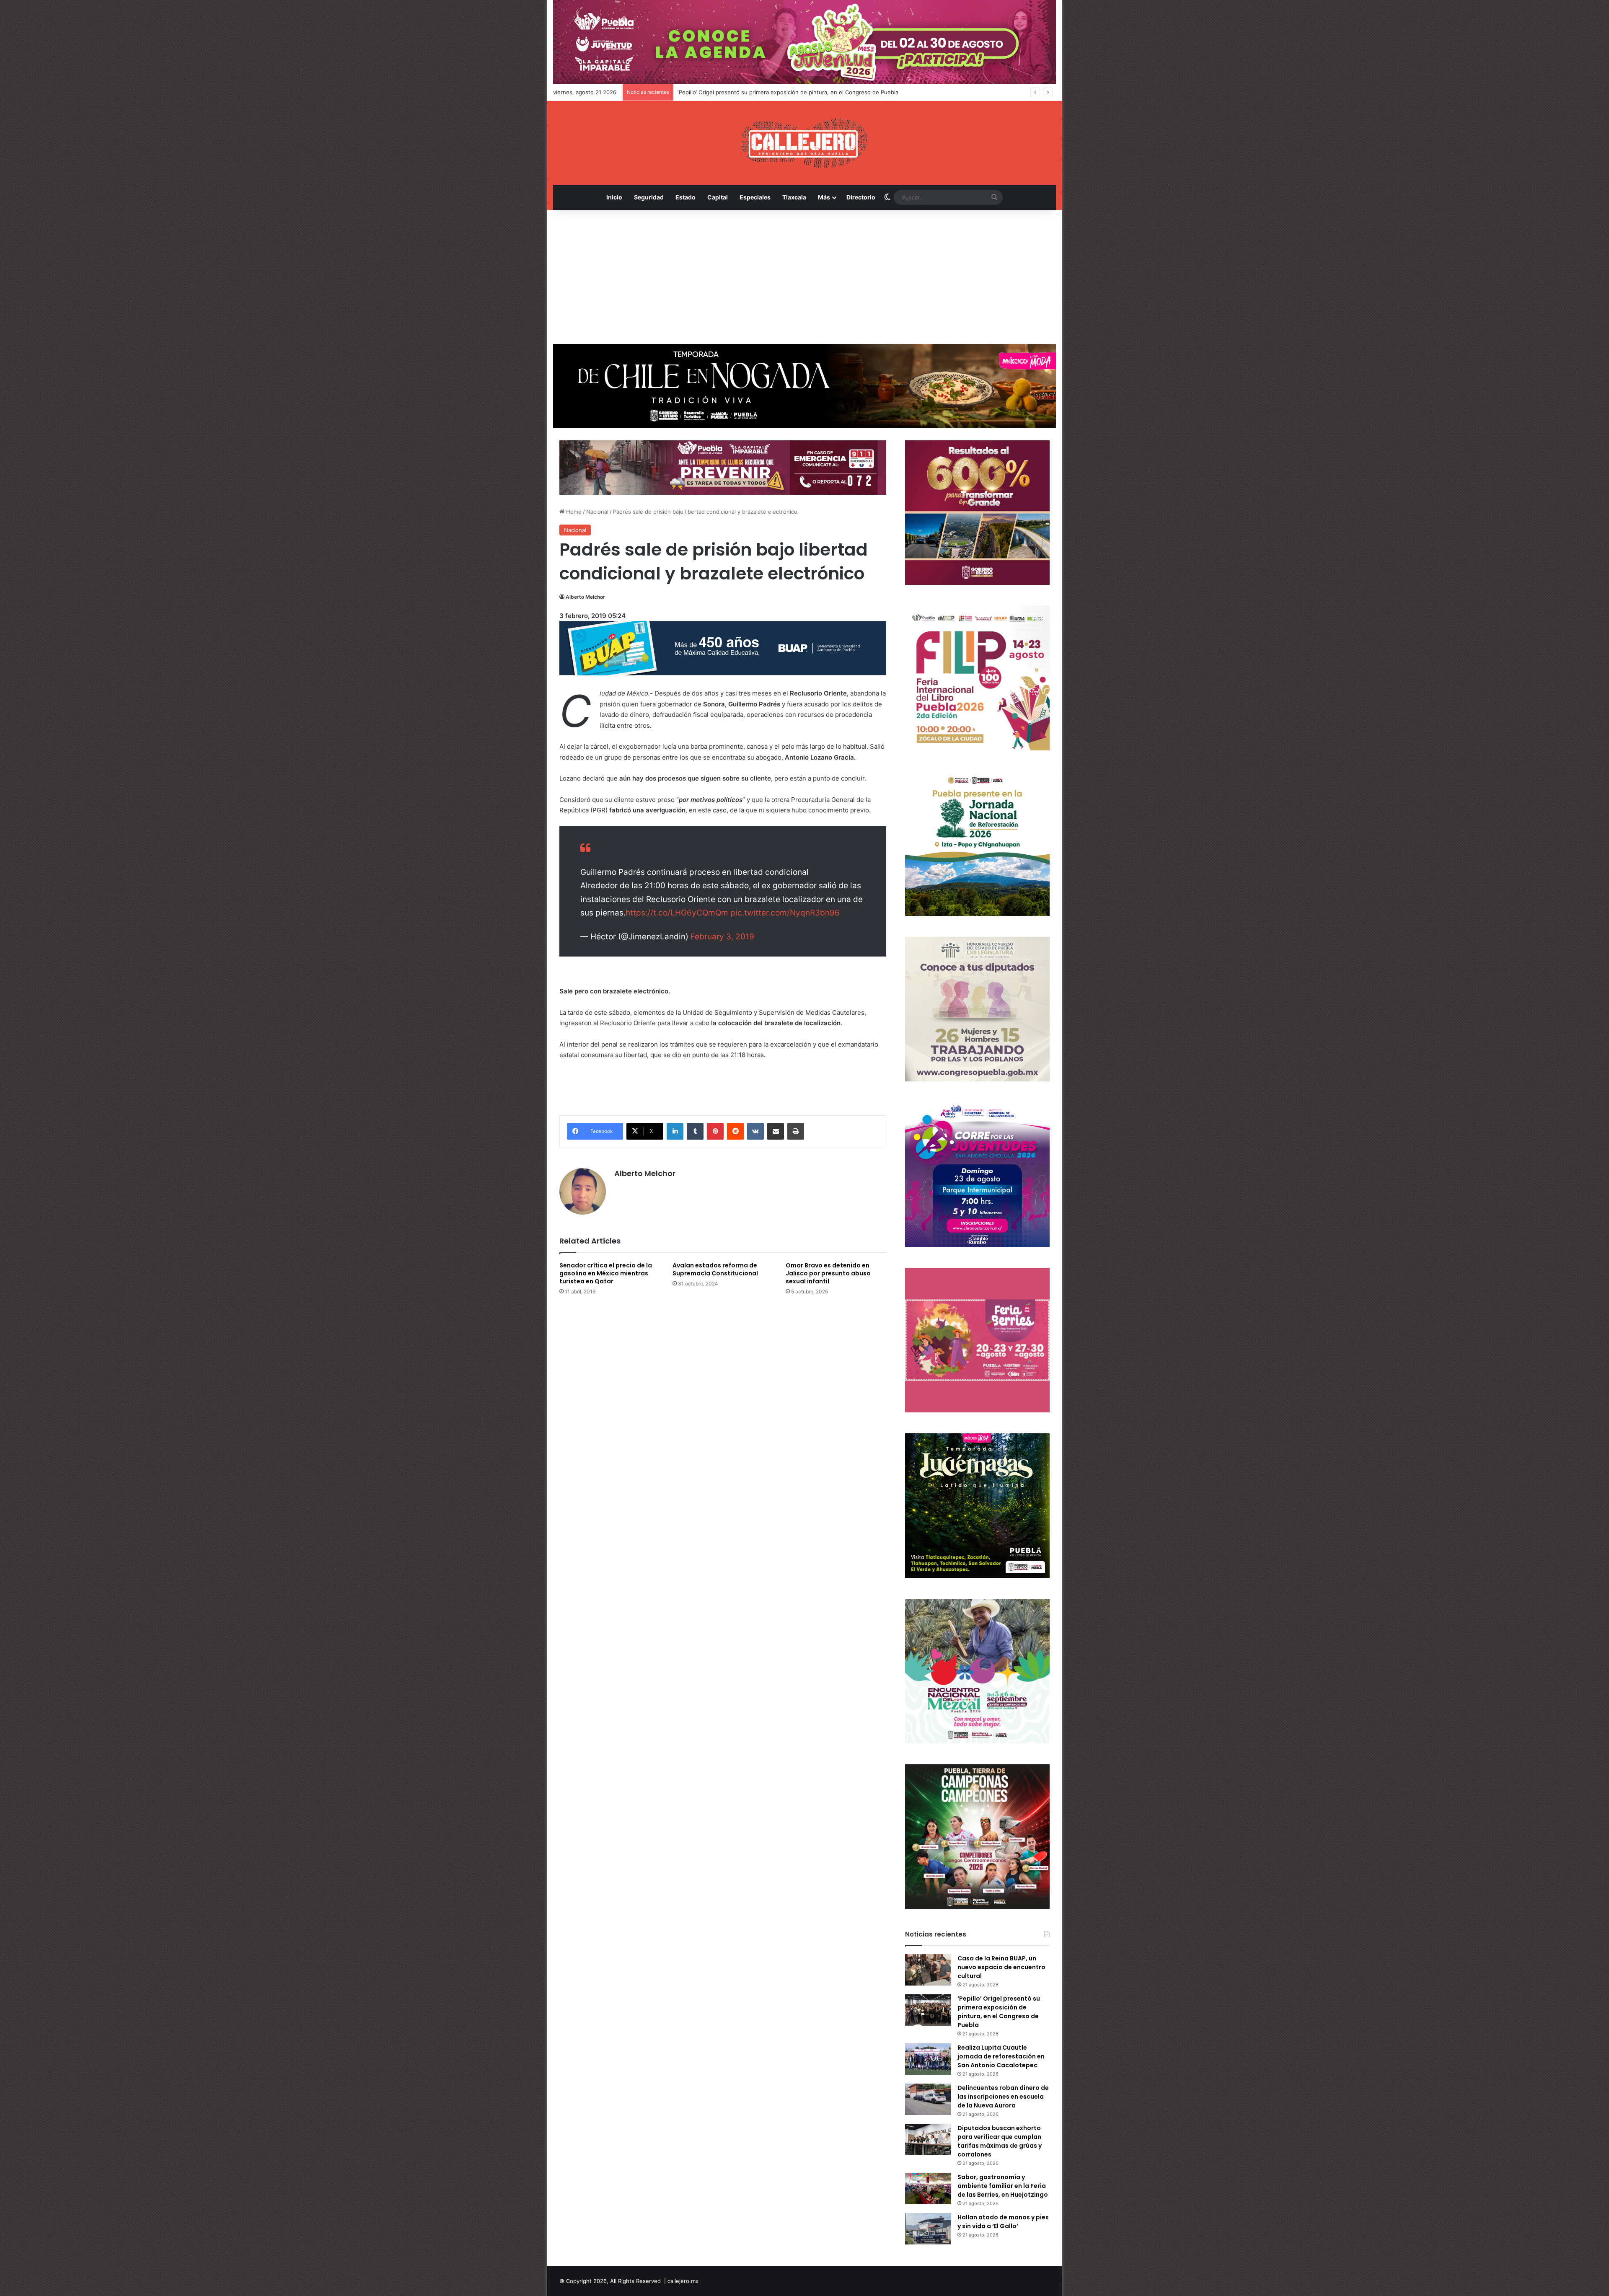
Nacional (597, 512)
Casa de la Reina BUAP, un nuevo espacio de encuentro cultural (1001, 1967)
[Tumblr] (695, 1131)
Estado (686, 197)
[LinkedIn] (675, 1131)
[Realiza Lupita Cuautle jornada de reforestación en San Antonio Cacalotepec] (928, 2059)
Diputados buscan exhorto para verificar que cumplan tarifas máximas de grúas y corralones (1000, 2141)
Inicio (614, 197)
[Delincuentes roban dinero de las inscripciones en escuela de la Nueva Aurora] (928, 2099)
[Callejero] (805, 143)
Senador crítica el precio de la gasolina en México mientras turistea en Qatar (606, 1273)
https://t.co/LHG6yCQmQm (677, 913)
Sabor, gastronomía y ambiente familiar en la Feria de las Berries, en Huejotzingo (1003, 2186)
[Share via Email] (776, 1131)
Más (824, 197)
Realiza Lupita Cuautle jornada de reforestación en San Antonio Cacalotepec (777, 92)
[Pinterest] (715, 1131)
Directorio (861, 197)
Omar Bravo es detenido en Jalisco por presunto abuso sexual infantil (828, 1273)
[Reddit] (735, 1131)
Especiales (755, 197)
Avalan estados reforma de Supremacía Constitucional (715, 1269)
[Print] (796, 1131)
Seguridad (649, 197)
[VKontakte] (755, 1131)
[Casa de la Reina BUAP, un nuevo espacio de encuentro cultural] (928, 1970)
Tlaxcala (794, 197)
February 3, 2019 (722, 937)
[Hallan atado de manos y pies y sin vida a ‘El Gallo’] (928, 2229)
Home (573, 512)
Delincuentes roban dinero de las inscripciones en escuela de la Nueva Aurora (1003, 2097)
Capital (718, 197)
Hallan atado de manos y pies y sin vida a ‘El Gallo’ (1003, 2222)
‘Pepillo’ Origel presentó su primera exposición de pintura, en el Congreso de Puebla (999, 2012)
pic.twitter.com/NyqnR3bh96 (785, 913)
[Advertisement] (804, 277)
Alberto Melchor (585, 597)
